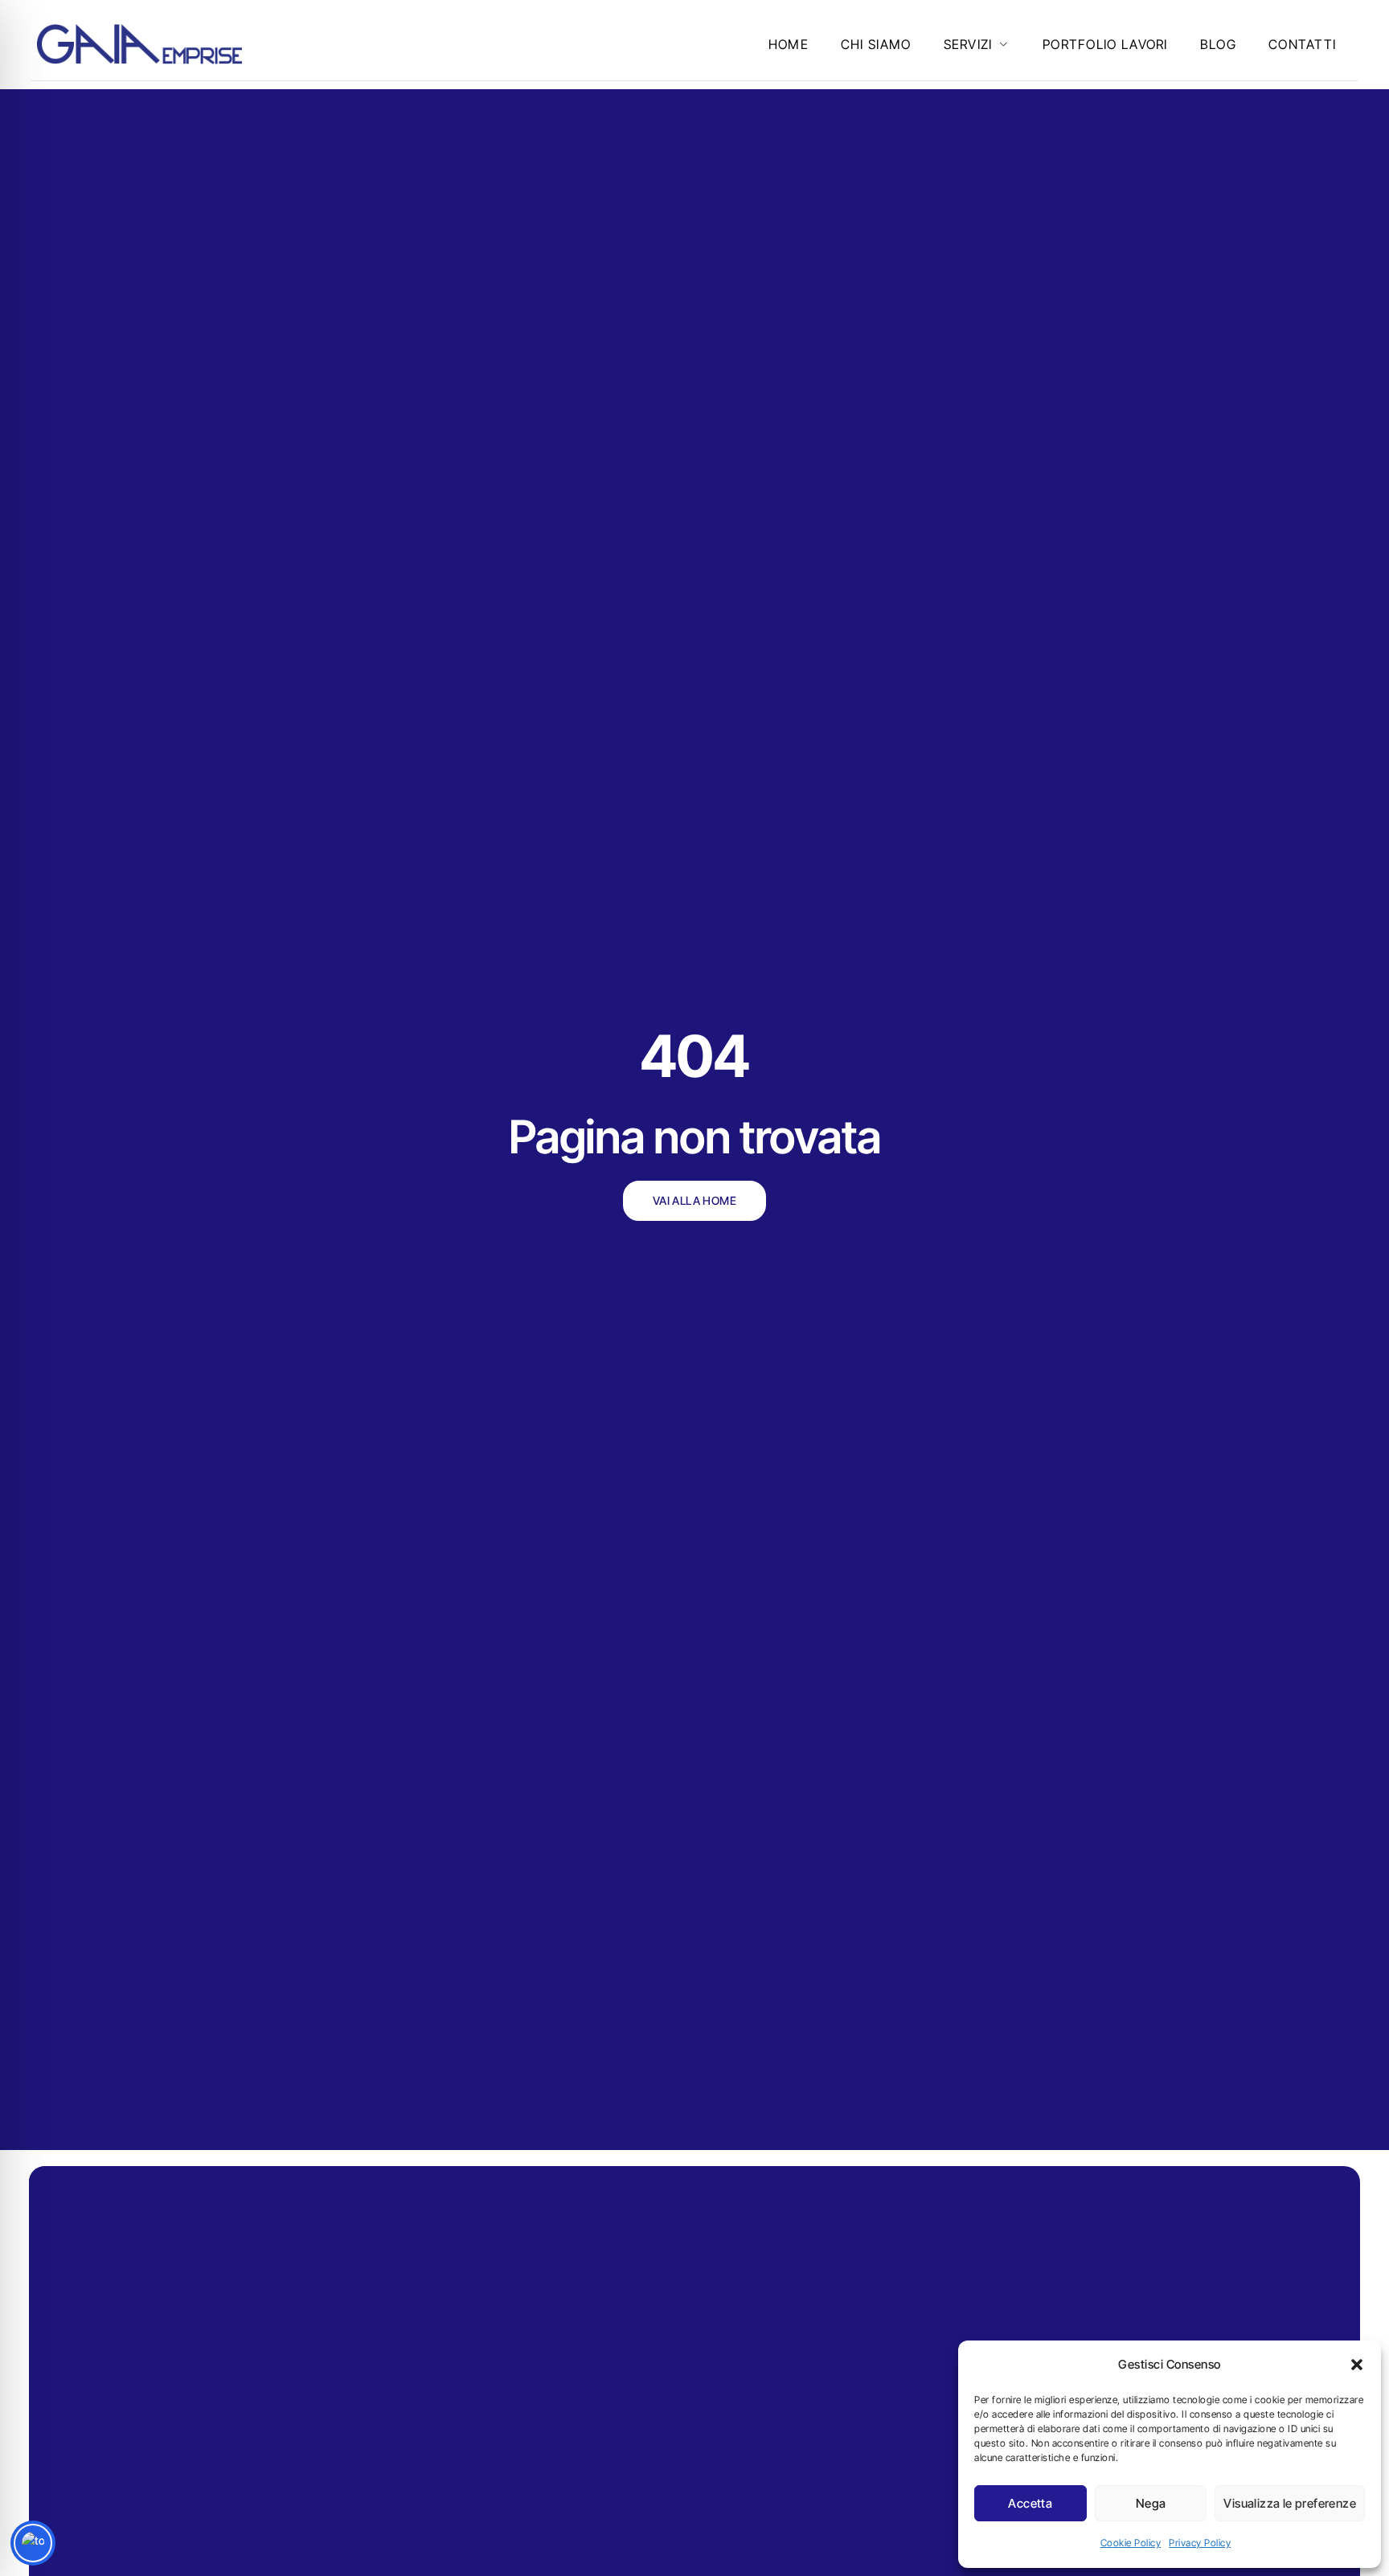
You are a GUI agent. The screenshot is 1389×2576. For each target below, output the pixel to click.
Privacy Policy (1200, 2543)
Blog (1218, 44)
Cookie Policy (1131, 2543)
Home (789, 44)
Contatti (1302, 44)
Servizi (968, 44)
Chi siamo (876, 44)
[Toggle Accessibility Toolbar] (33, 2543)
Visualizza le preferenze (1290, 2503)
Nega (1151, 2503)
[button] (1357, 2365)
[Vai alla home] (139, 44)
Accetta (1030, 2503)
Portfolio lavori (1105, 44)
